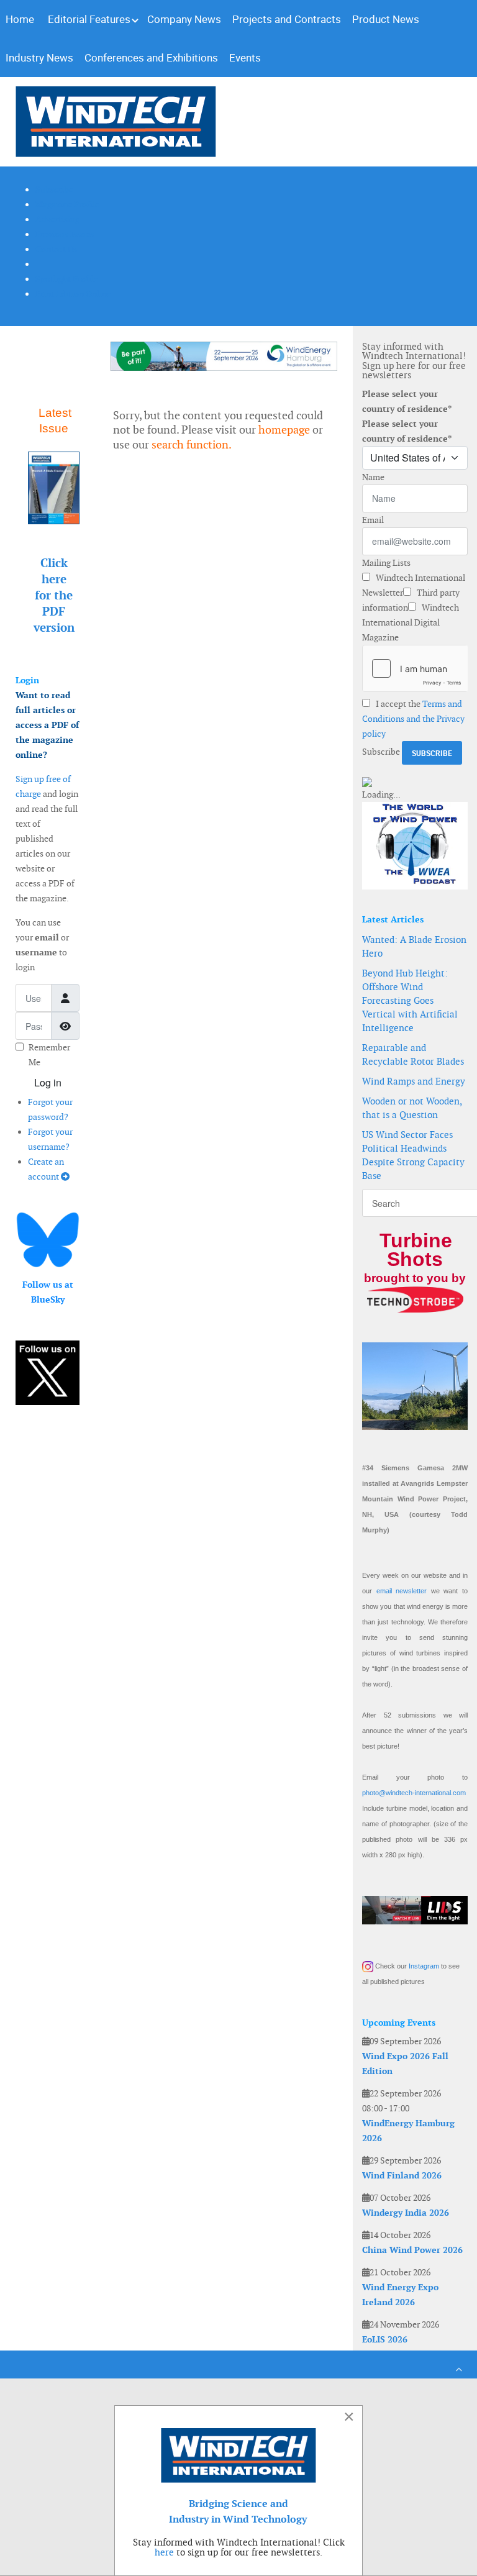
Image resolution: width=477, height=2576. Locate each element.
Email (373, 520)
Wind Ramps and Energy (414, 1081)
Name (373, 477)
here (164, 2552)
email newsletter (402, 1591)
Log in (48, 1082)
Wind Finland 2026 (402, 2175)
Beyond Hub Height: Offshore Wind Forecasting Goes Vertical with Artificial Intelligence (410, 1000)
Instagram (424, 1966)
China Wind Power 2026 (412, 2250)
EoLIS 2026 (385, 2339)
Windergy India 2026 (406, 2213)
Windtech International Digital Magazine (411, 622)
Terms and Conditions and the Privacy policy (413, 719)
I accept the (413, 719)
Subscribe (381, 752)
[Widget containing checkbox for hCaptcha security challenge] (415, 668)
